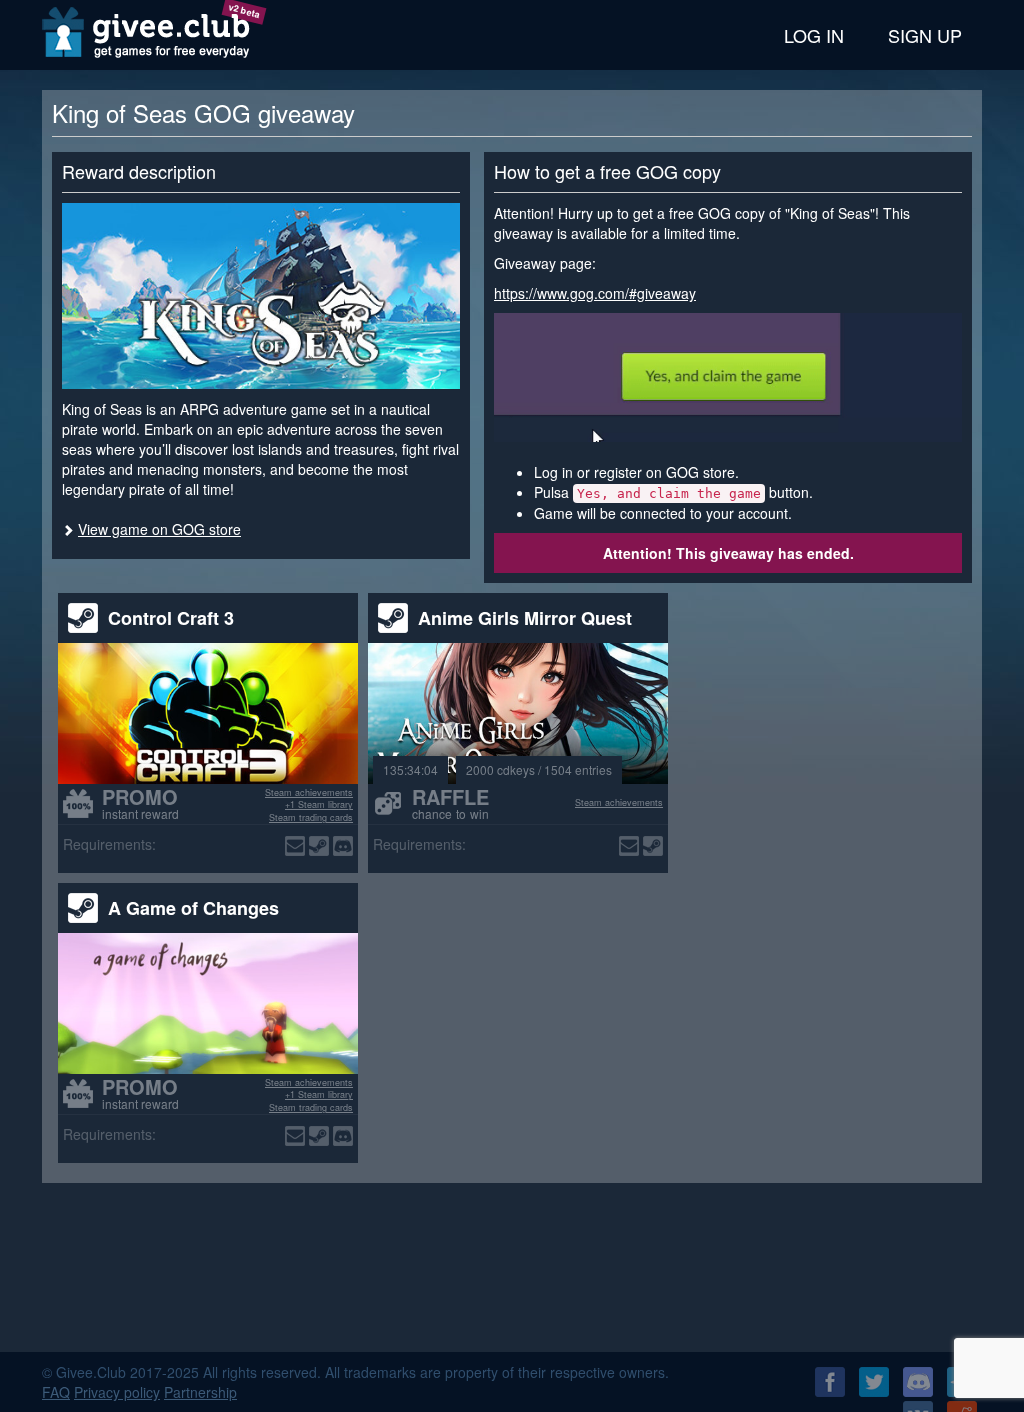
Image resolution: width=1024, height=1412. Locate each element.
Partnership (200, 1392)
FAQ (56, 1392)
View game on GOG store (159, 529)
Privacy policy (117, 1392)
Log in (814, 35)
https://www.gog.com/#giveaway (595, 293)
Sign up (925, 35)
